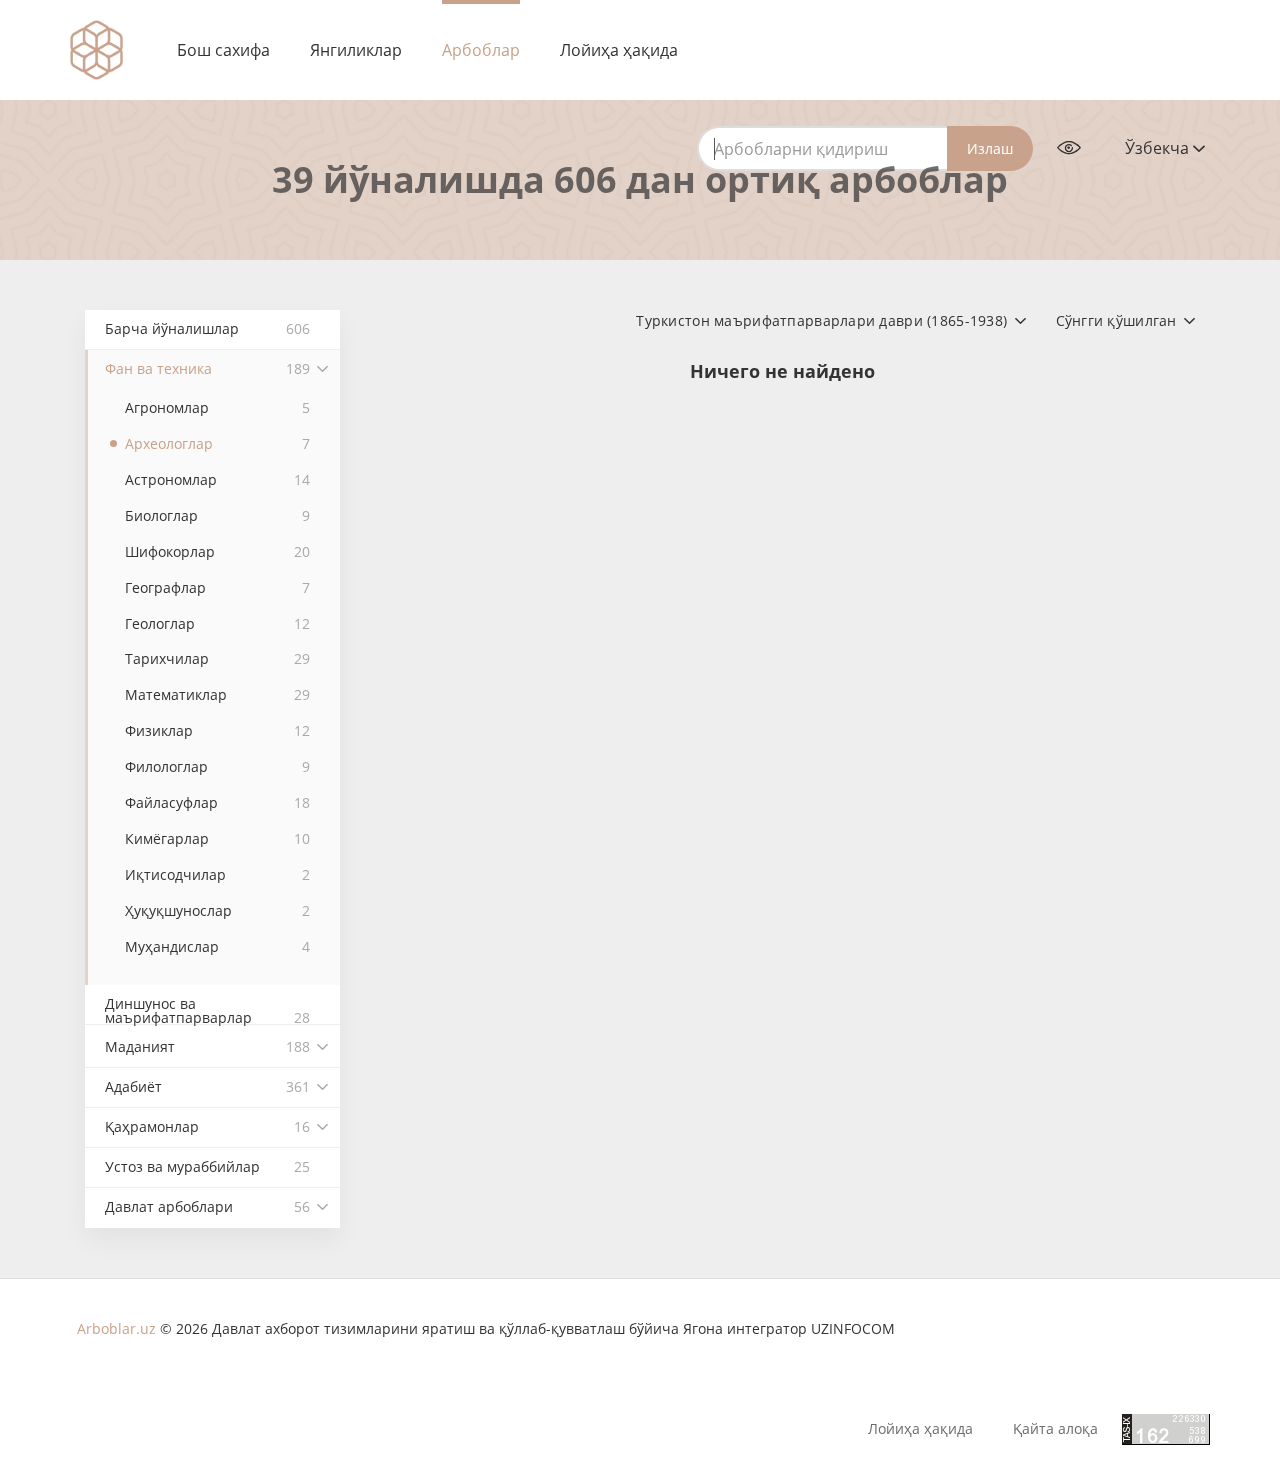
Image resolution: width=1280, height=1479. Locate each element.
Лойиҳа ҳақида (619, 50)
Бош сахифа (223, 50)
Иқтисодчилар (217, 874)
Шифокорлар (217, 551)
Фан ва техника (207, 368)
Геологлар (217, 623)
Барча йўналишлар (207, 328)
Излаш (990, 148)
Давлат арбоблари (207, 1206)
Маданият (207, 1046)
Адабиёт (207, 1086)
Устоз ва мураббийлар (207, 1166)
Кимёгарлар (217, 838)
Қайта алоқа (1055, 1429)
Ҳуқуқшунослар (217, 910)
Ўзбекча (1159, 148)
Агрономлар (217, 407)
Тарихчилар (217, 658)
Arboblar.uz (116, 1328)
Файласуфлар (217, 802)
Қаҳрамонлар (207, 1126)
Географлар (217, 587)
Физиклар (217, 730)
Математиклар (217, 694)
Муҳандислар (217, 946)
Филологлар (217, 766)
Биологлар (217, 515)
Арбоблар (481, 50)
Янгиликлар (356, 50)
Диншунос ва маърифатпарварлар (207, 1009)
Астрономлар (217, 479)
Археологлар (217, 443)
